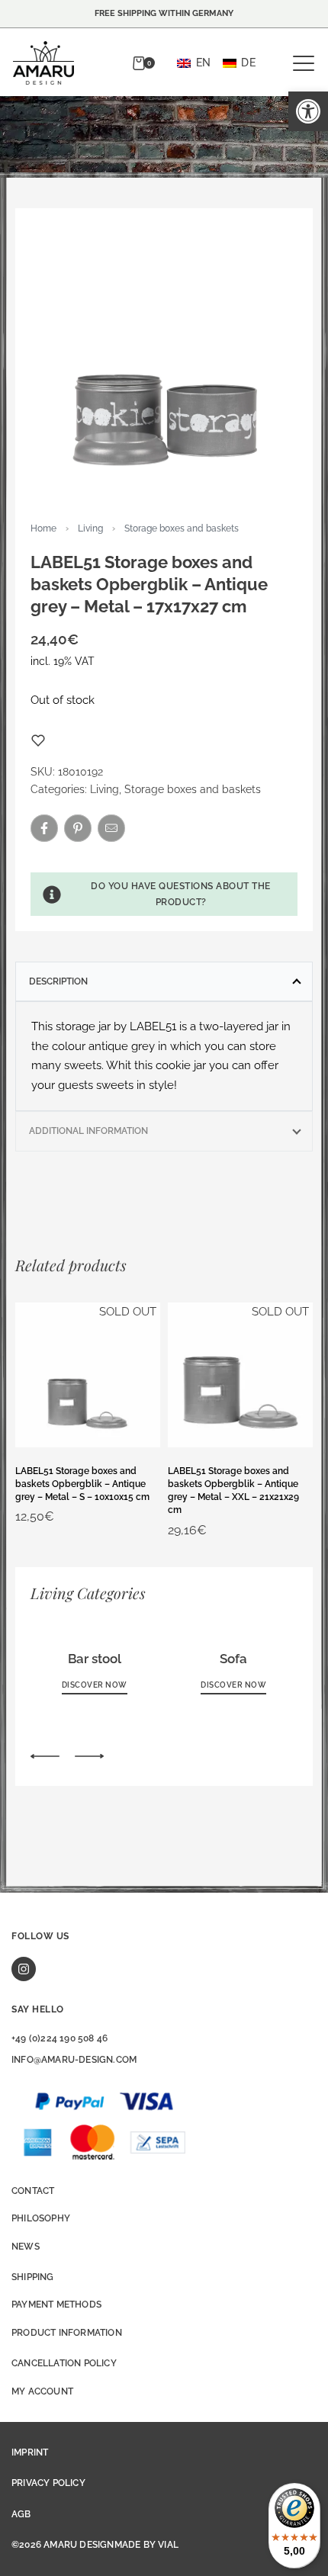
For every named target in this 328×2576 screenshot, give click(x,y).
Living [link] (90, 528)
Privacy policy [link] (48, 2483)
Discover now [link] (95, 1685)
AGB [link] (21, 2514)
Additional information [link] (88, 1131)
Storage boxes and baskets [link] (182, 528)
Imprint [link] (30, 2452)
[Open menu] (304, 63)
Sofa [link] (233, 1659)
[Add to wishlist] (38, 740)
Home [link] (43, 528)
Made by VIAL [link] (146, 2545)
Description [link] (58, 981)
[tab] (164, 981)
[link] (308, 111)
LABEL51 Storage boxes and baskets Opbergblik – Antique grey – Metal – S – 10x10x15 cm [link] (82, 1484)
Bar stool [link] (95, 1659)
